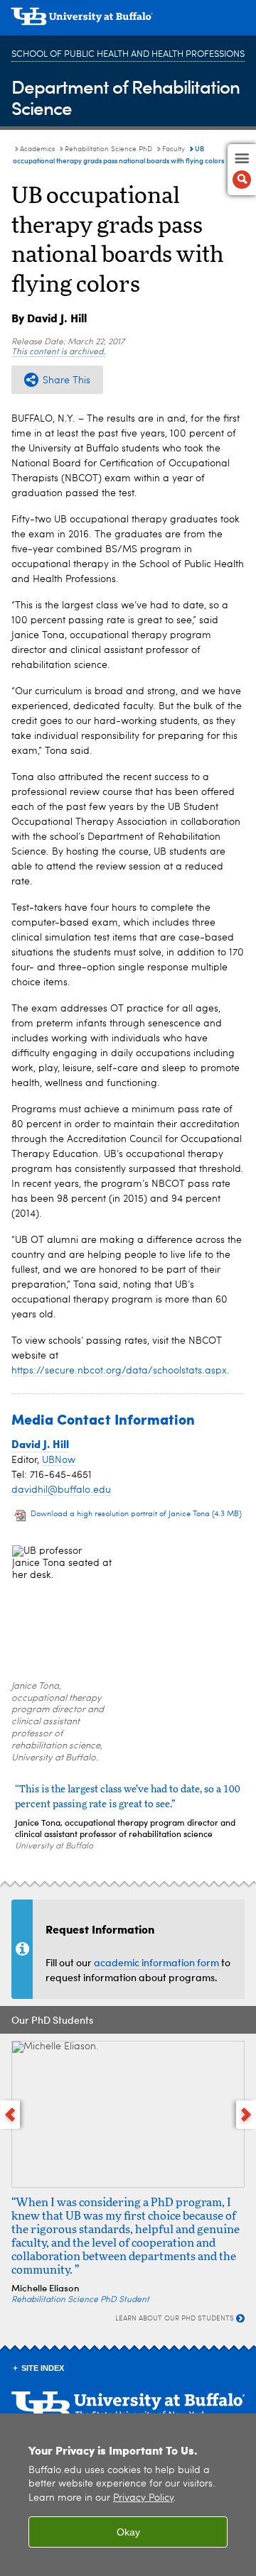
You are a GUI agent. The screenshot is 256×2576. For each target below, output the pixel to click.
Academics (37, 149)
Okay (128, 2532)
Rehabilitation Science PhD (108, 149)
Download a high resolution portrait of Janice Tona (136, 1514)
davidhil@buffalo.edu (61, 1490)
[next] (246, 2115)
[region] (128, 2495)
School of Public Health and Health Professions (128, 54)
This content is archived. (58, 352)
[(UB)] (128, 21)
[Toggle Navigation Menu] (242, 170)
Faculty (174, 149)
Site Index (43, 2368)
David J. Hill (40, 1444)
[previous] (10, 2115)
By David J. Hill (49, 318)
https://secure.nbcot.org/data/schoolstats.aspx (119, 1371)
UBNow (59, 1460)
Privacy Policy (143, 2498)
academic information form (156, 1962)
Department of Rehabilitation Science (126, 97)
